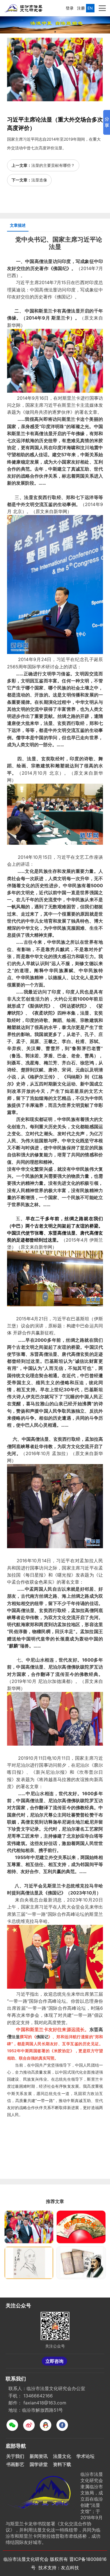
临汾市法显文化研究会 (26, 2559)
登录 (71, 8)
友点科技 (70, 2568)
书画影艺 (15, 2464)
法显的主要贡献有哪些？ (53, 165)
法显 (55, 247)
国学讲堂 (39, 2464)
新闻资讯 (39, 2456)
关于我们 (15, 2456)
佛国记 (63, 297)
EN (90, 8)
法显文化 (62, 2456)
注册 (82, 8)
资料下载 (62, 2464)
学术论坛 (85, 2456)
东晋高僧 (57, 1233)
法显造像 (39, 180)
